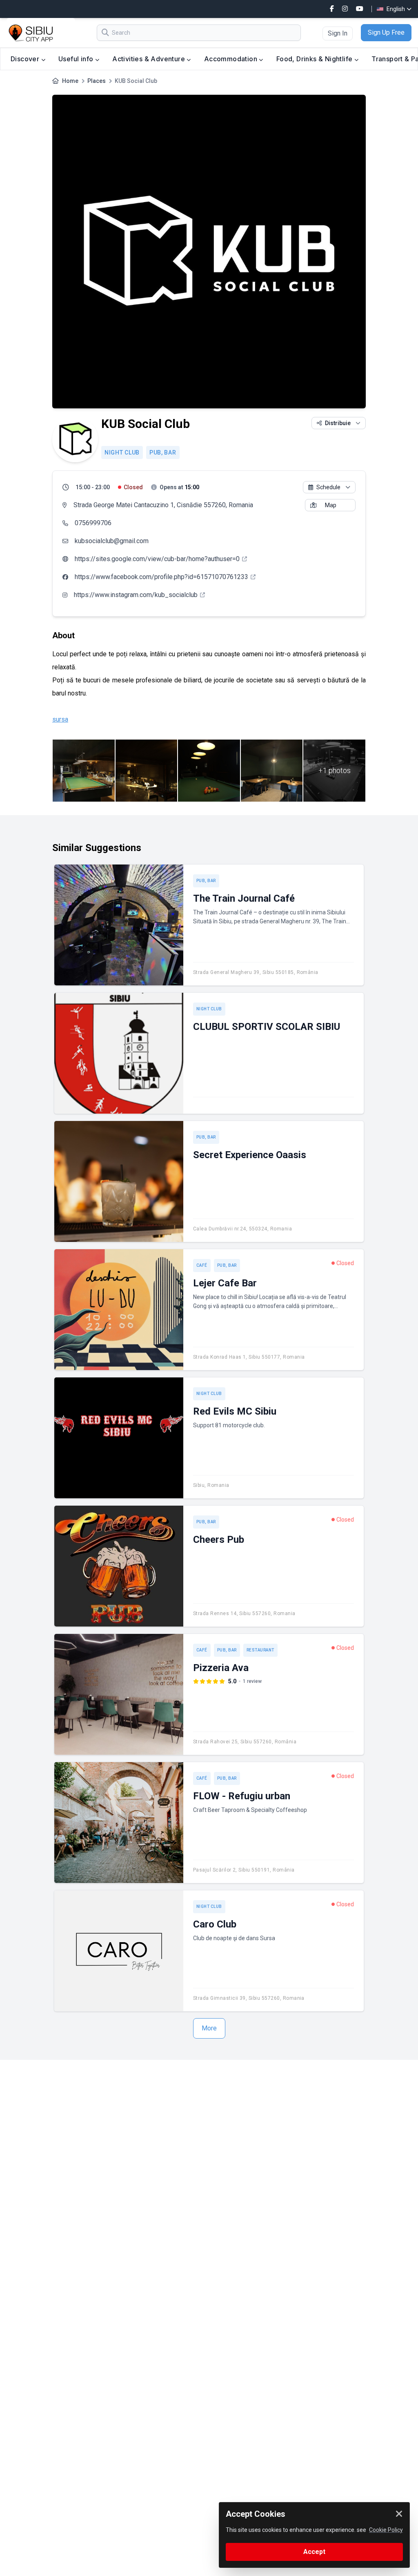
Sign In (338, 33)
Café (202, 1265)
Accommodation (232, 59)
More (209, 2028)
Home (70, 81)
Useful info (77, 59)
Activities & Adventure (149, 59)
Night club (122, 452)
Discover (26, 59)
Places (97, 81)
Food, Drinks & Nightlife (315, 59)
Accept (314, 2552)
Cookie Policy (386, 2530)
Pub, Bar (163, 452)
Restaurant (260, 1650)
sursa (60, 719)
